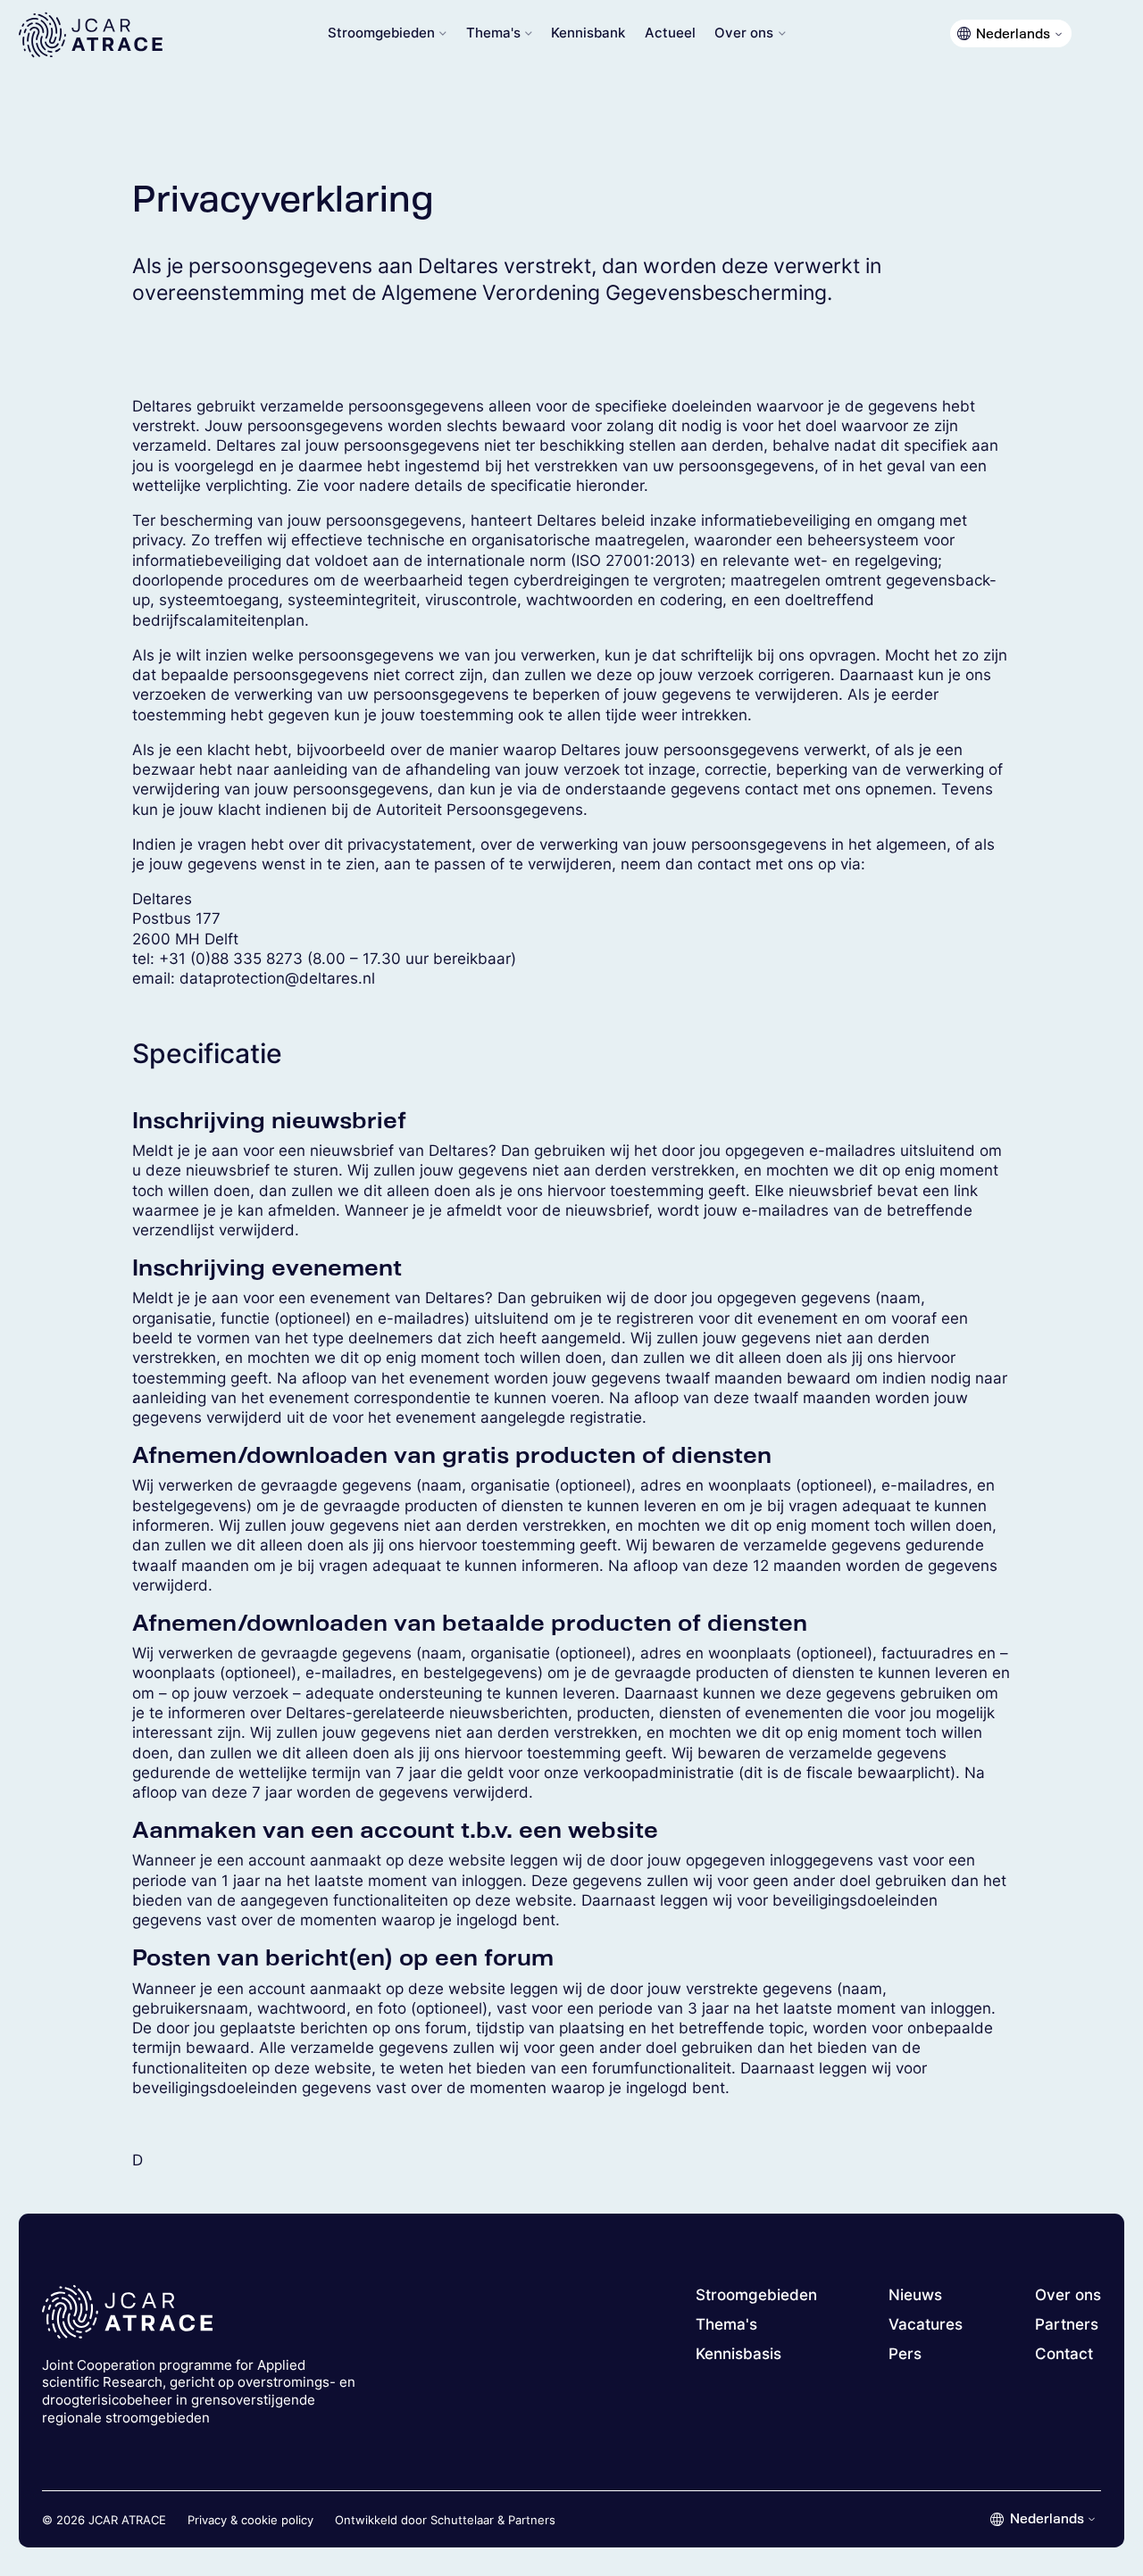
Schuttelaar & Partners (493, 2520)
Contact (1064, 2354)
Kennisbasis (738, 2354)
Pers (905, 2354)
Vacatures (926, 2324)
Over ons (744, 33)
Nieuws (915, 2295)
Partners (1067, 2324)
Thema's (493, 33)
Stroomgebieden (381, 33)
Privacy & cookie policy (250, 2520)
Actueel (670, 33)
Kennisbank (588, 33)
